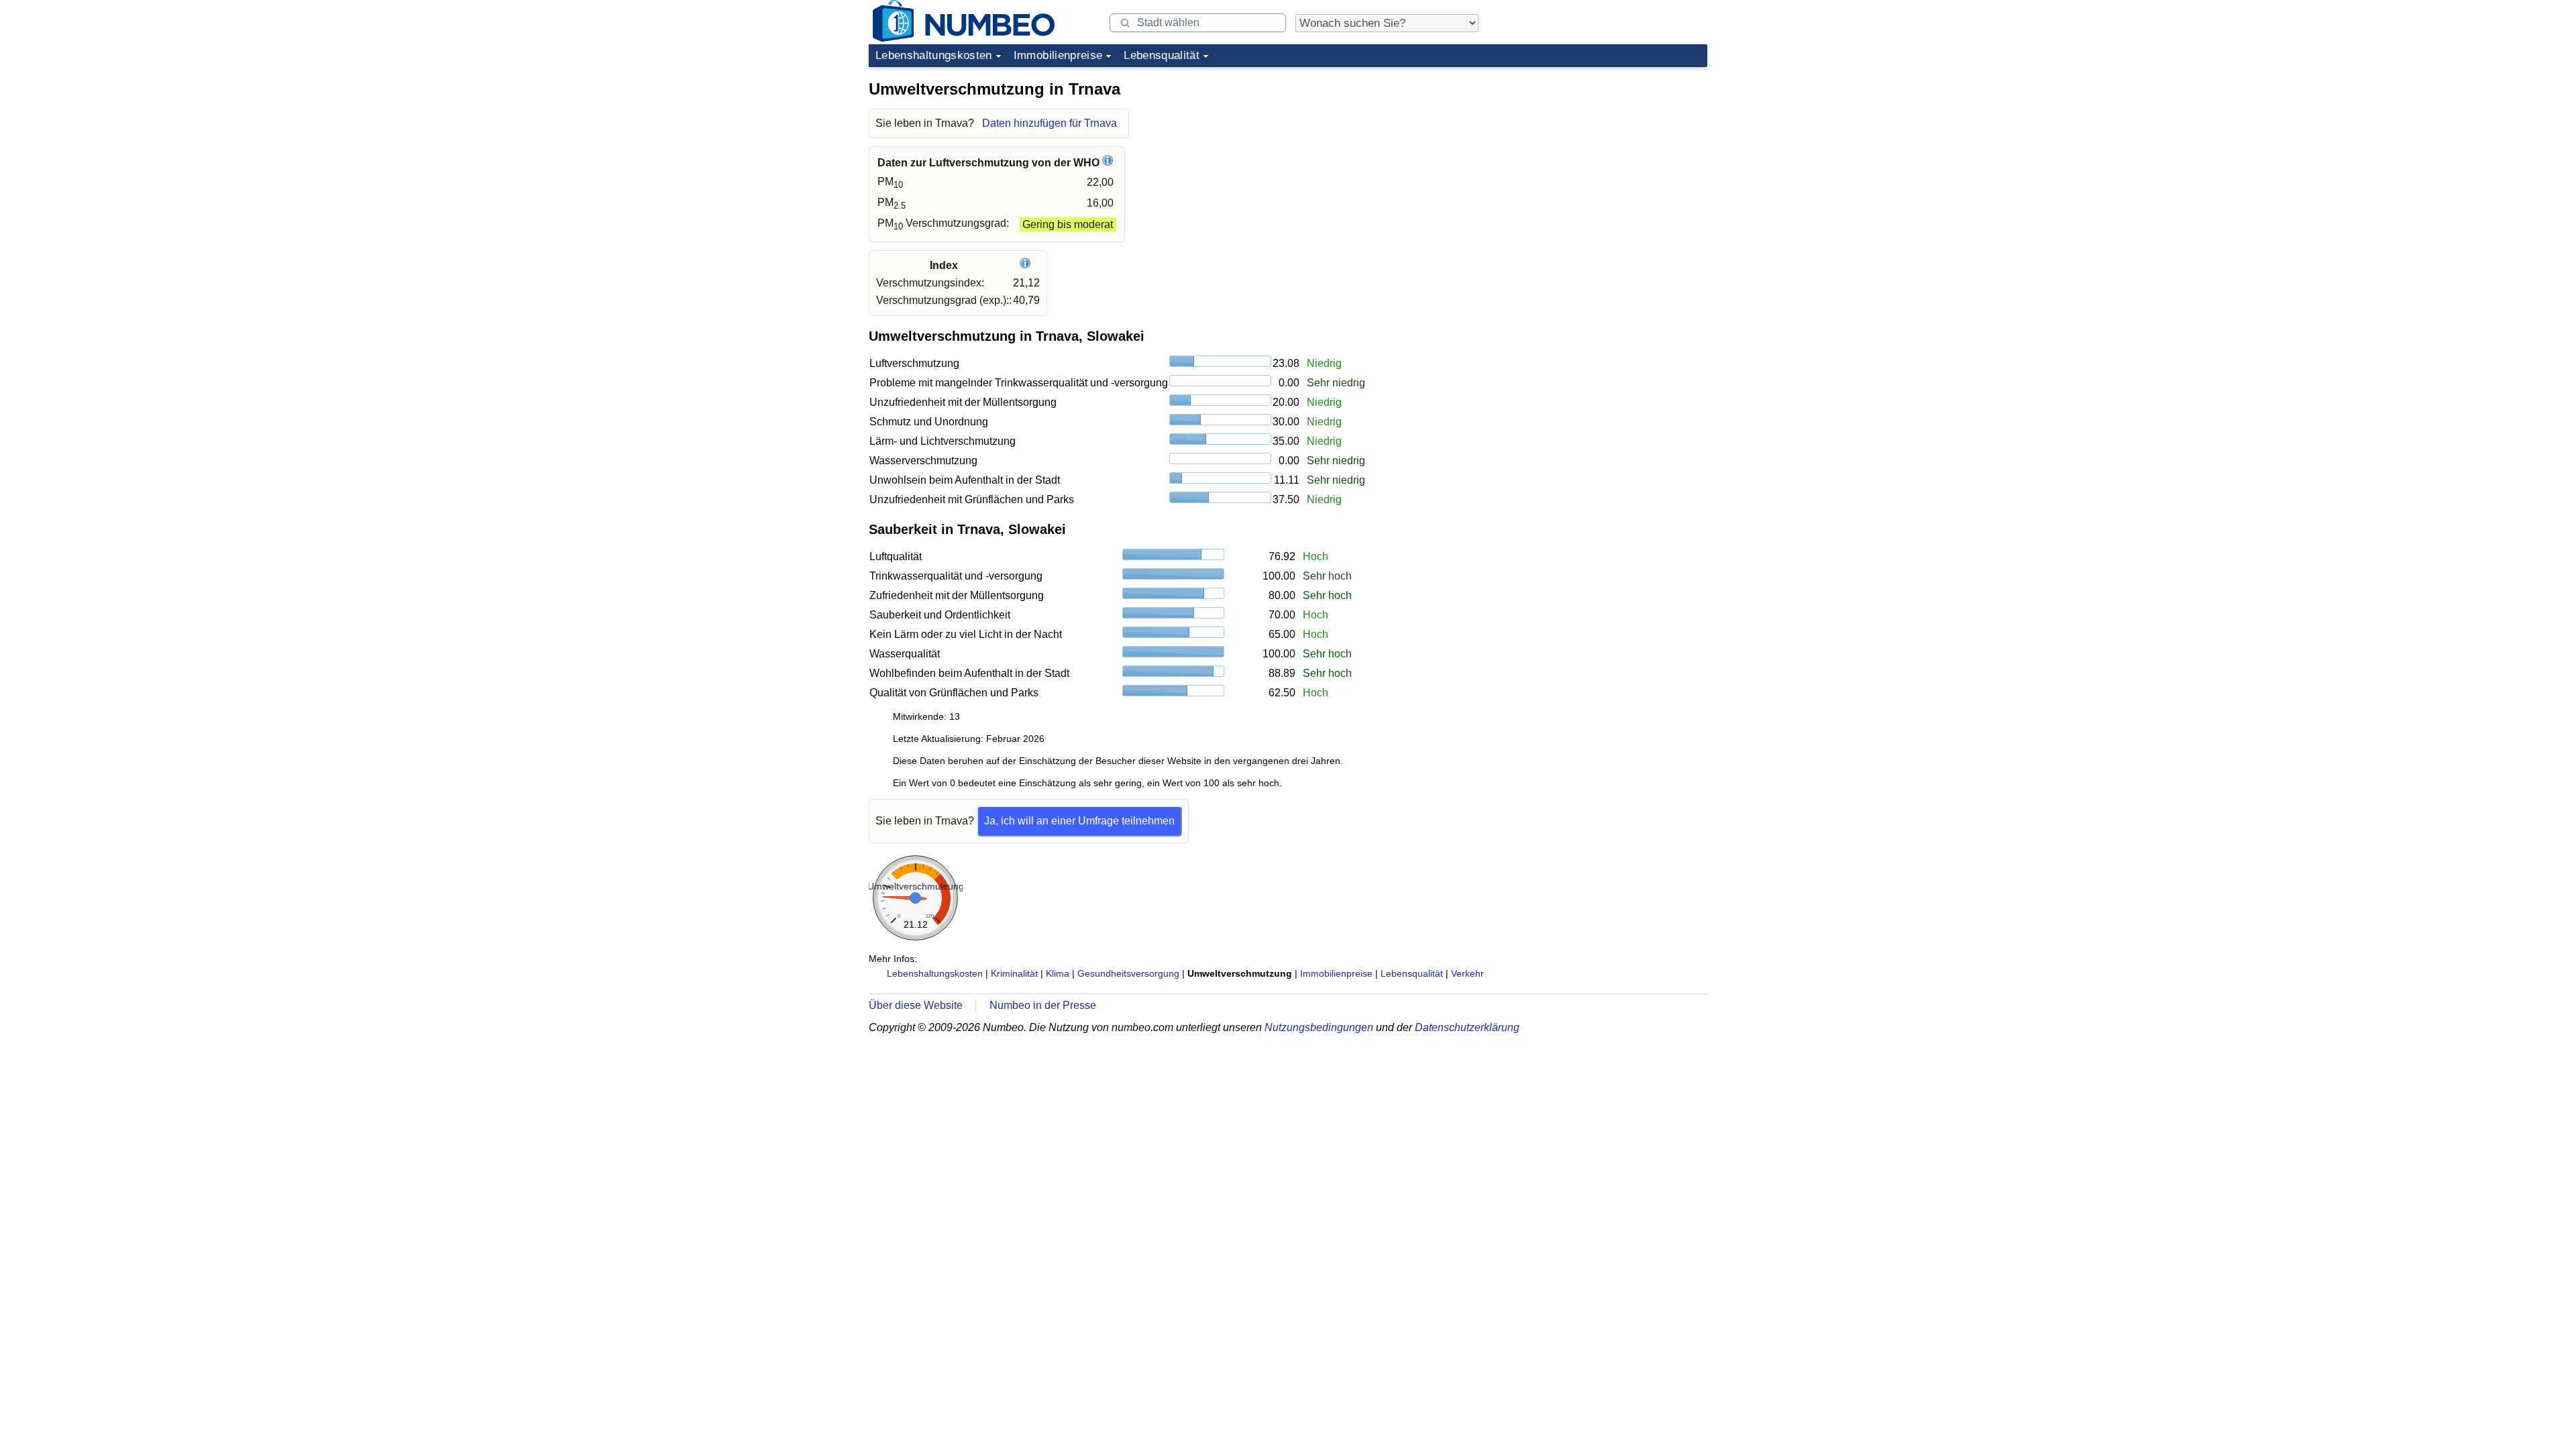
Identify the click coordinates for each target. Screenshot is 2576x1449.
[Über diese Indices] (1027, 265)
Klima (1058, 973)
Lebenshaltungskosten (934, 55)
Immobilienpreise (1058, 55)
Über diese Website (916, 1005)
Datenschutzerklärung (1467, 1027)
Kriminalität (1014, 973)
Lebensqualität (1162, 55)
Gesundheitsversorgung (1128, 973)
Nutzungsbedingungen (1319, 1027)
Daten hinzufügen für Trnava (1050, 123)
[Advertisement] (1607, 157)
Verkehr (1467, 973)
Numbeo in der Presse (1043, 1005)
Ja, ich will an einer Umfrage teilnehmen (1079, 821)
